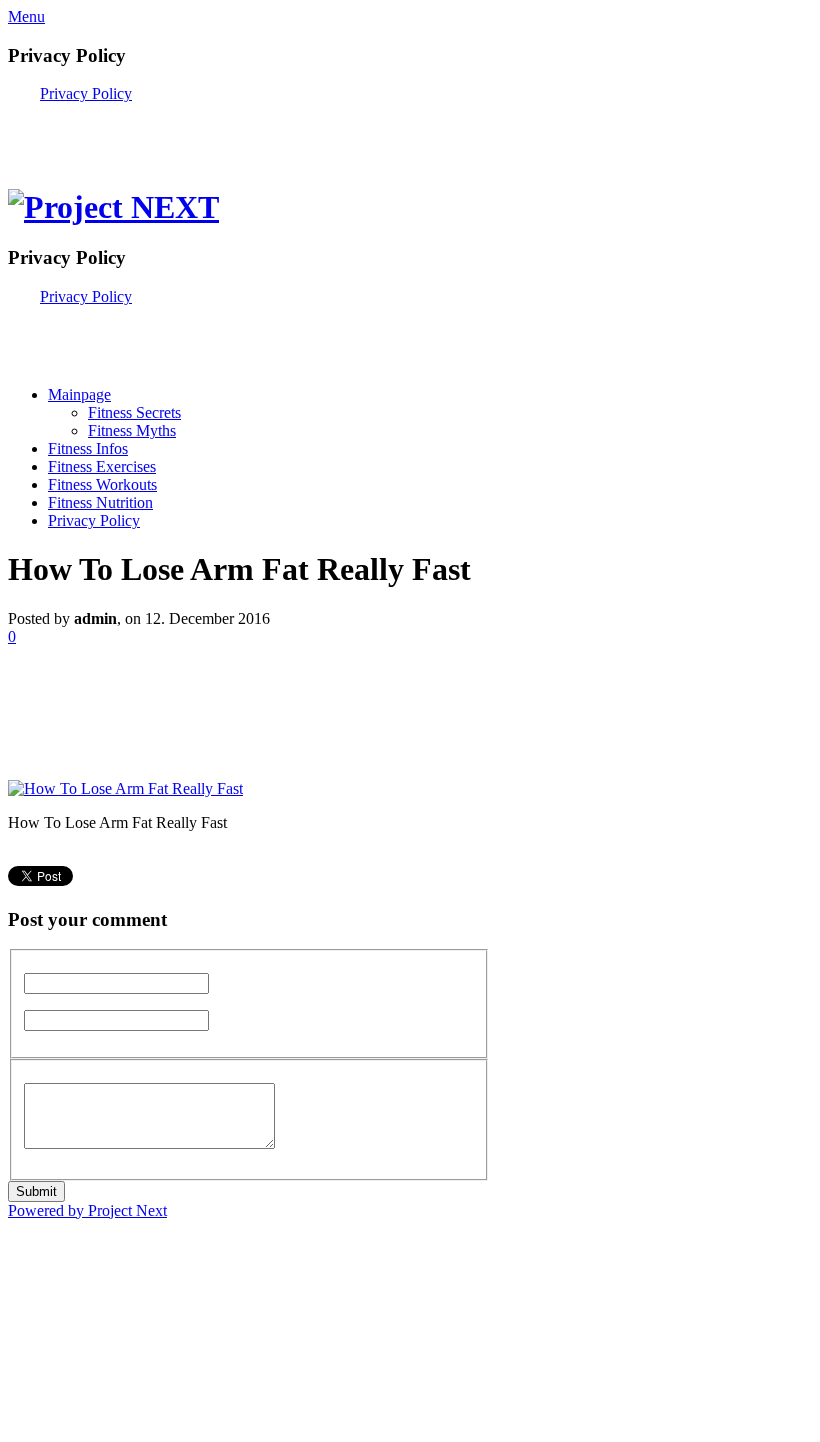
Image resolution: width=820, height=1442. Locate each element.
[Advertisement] (242, 133)
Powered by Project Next (87, 1210)
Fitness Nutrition (100, 502)
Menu (26, 16)
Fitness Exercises (102, 466)
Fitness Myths (132, 430)
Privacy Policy (86, 93)
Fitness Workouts (102, 484)
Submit (36, 1191)
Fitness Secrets (134, 412)
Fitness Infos (88, 448)
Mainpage (79, 394)
